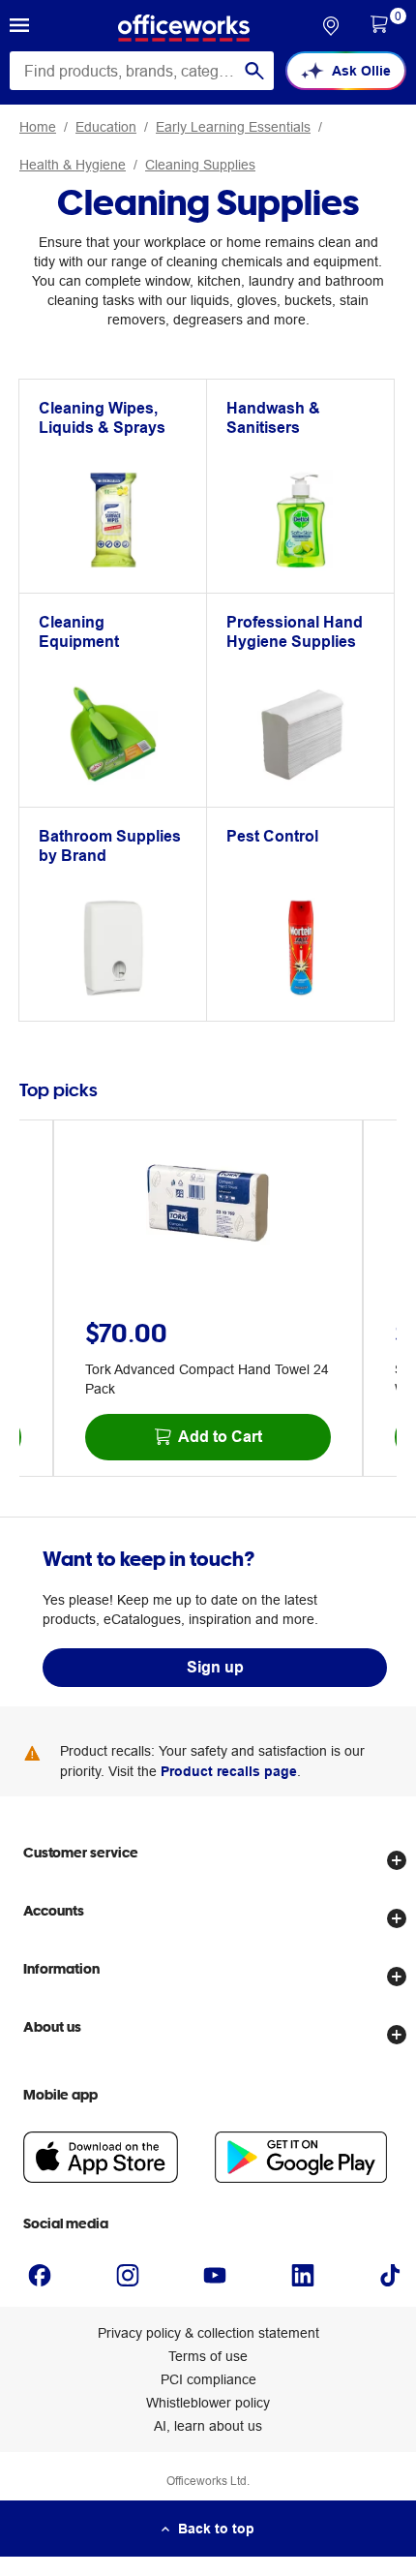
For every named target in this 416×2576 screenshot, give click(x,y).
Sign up (215, 1667)
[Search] (254, 71)
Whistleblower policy (208, 2403)
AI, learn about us (208, 2426)
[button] (19, 28)
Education (106, 127)
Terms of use (208, 2356)
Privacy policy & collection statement (208, 2333)
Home (38, 127)
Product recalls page (229, 1771)
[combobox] (142, 71)
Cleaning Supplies (200, 165)
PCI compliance (208, 2379)
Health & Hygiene (73, 165)
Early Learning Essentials (233, 127)
